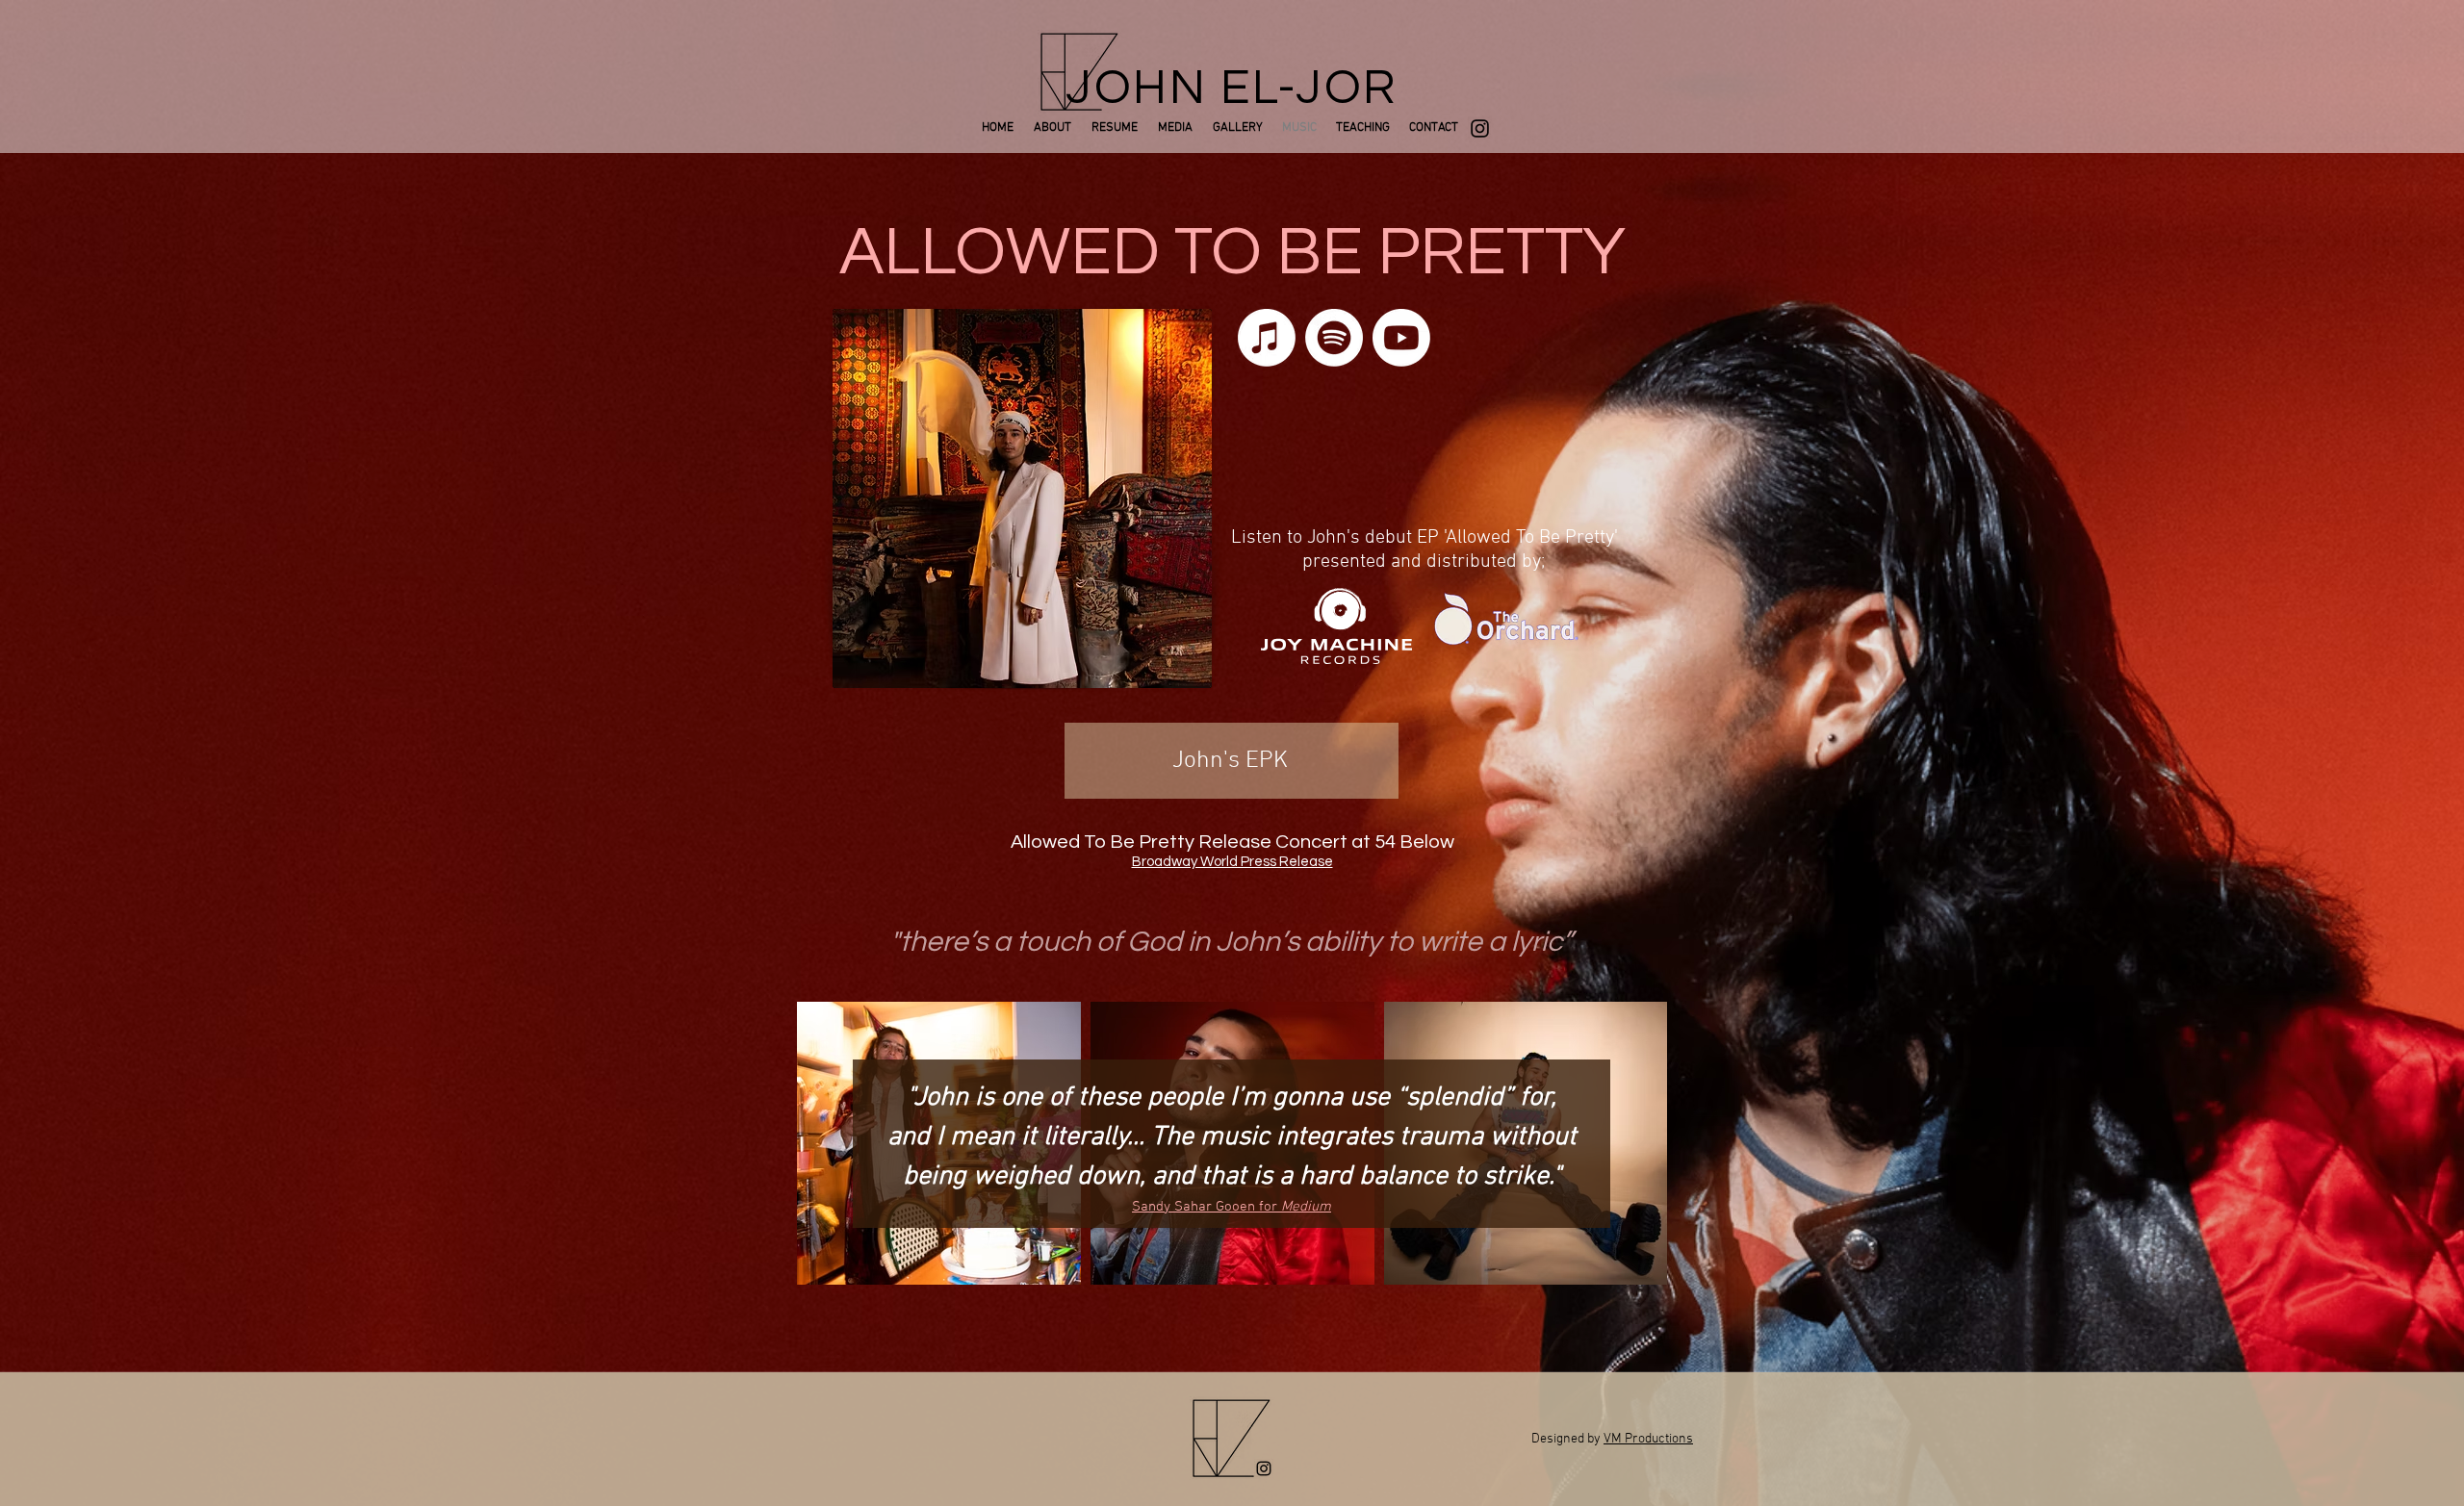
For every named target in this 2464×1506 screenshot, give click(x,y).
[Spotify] (1334, 338)
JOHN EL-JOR (1232, 89)
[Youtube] (1401, 338)
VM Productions (1648, 1439)
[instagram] (1480, 128)
